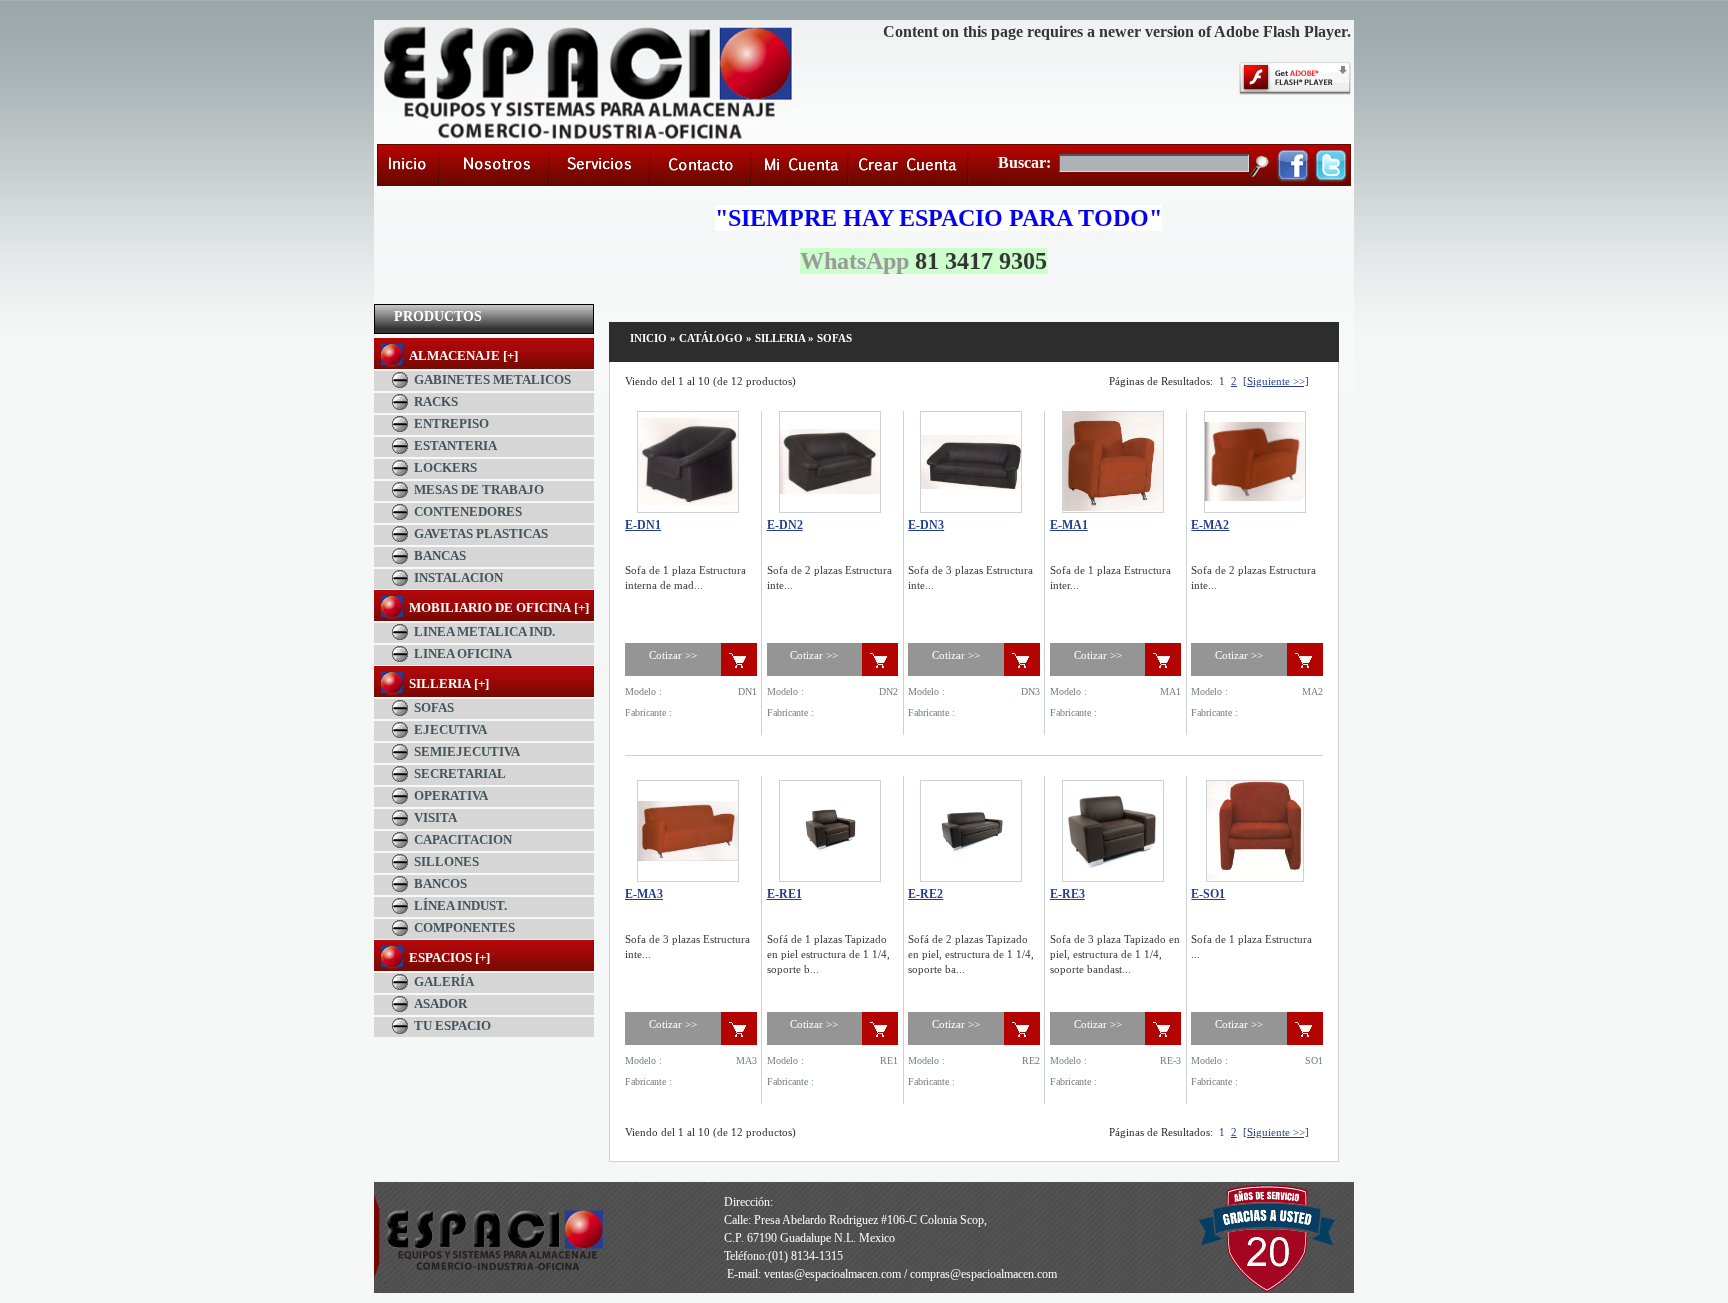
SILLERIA (780, 338)
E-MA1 (1069, 525)
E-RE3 (1067, 894)
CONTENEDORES (468, 511)
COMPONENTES (464, 927)
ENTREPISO (451, 423)
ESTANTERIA (455, 445)
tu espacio (452, 1025)
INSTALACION (458, 577)
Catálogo (711, 338)
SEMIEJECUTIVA (467, 751)
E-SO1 (1208, 894)
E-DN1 (643, 525)
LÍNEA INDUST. (460, 905)
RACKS (436, 401)
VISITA (435, 817)
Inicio (648, 338)
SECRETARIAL (460, 773)
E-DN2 (785, 525)
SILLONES (446, 861)
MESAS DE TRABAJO (479, 489)
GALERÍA (444, 981)
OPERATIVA (451, 795)
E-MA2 (1210, 525)
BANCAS (440, 555)
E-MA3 (644, 894)
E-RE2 (925, 894)
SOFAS (434, 707)
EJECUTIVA (450, 729)
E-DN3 (926, 525)
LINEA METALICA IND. (484, 631)
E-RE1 (784, 894)
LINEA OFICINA (463, 653)
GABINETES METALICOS (492, 379)
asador (440, 1003)
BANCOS (440, 883)
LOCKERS (445, 467)
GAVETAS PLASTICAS (481, 533)
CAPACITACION (463, 839)
